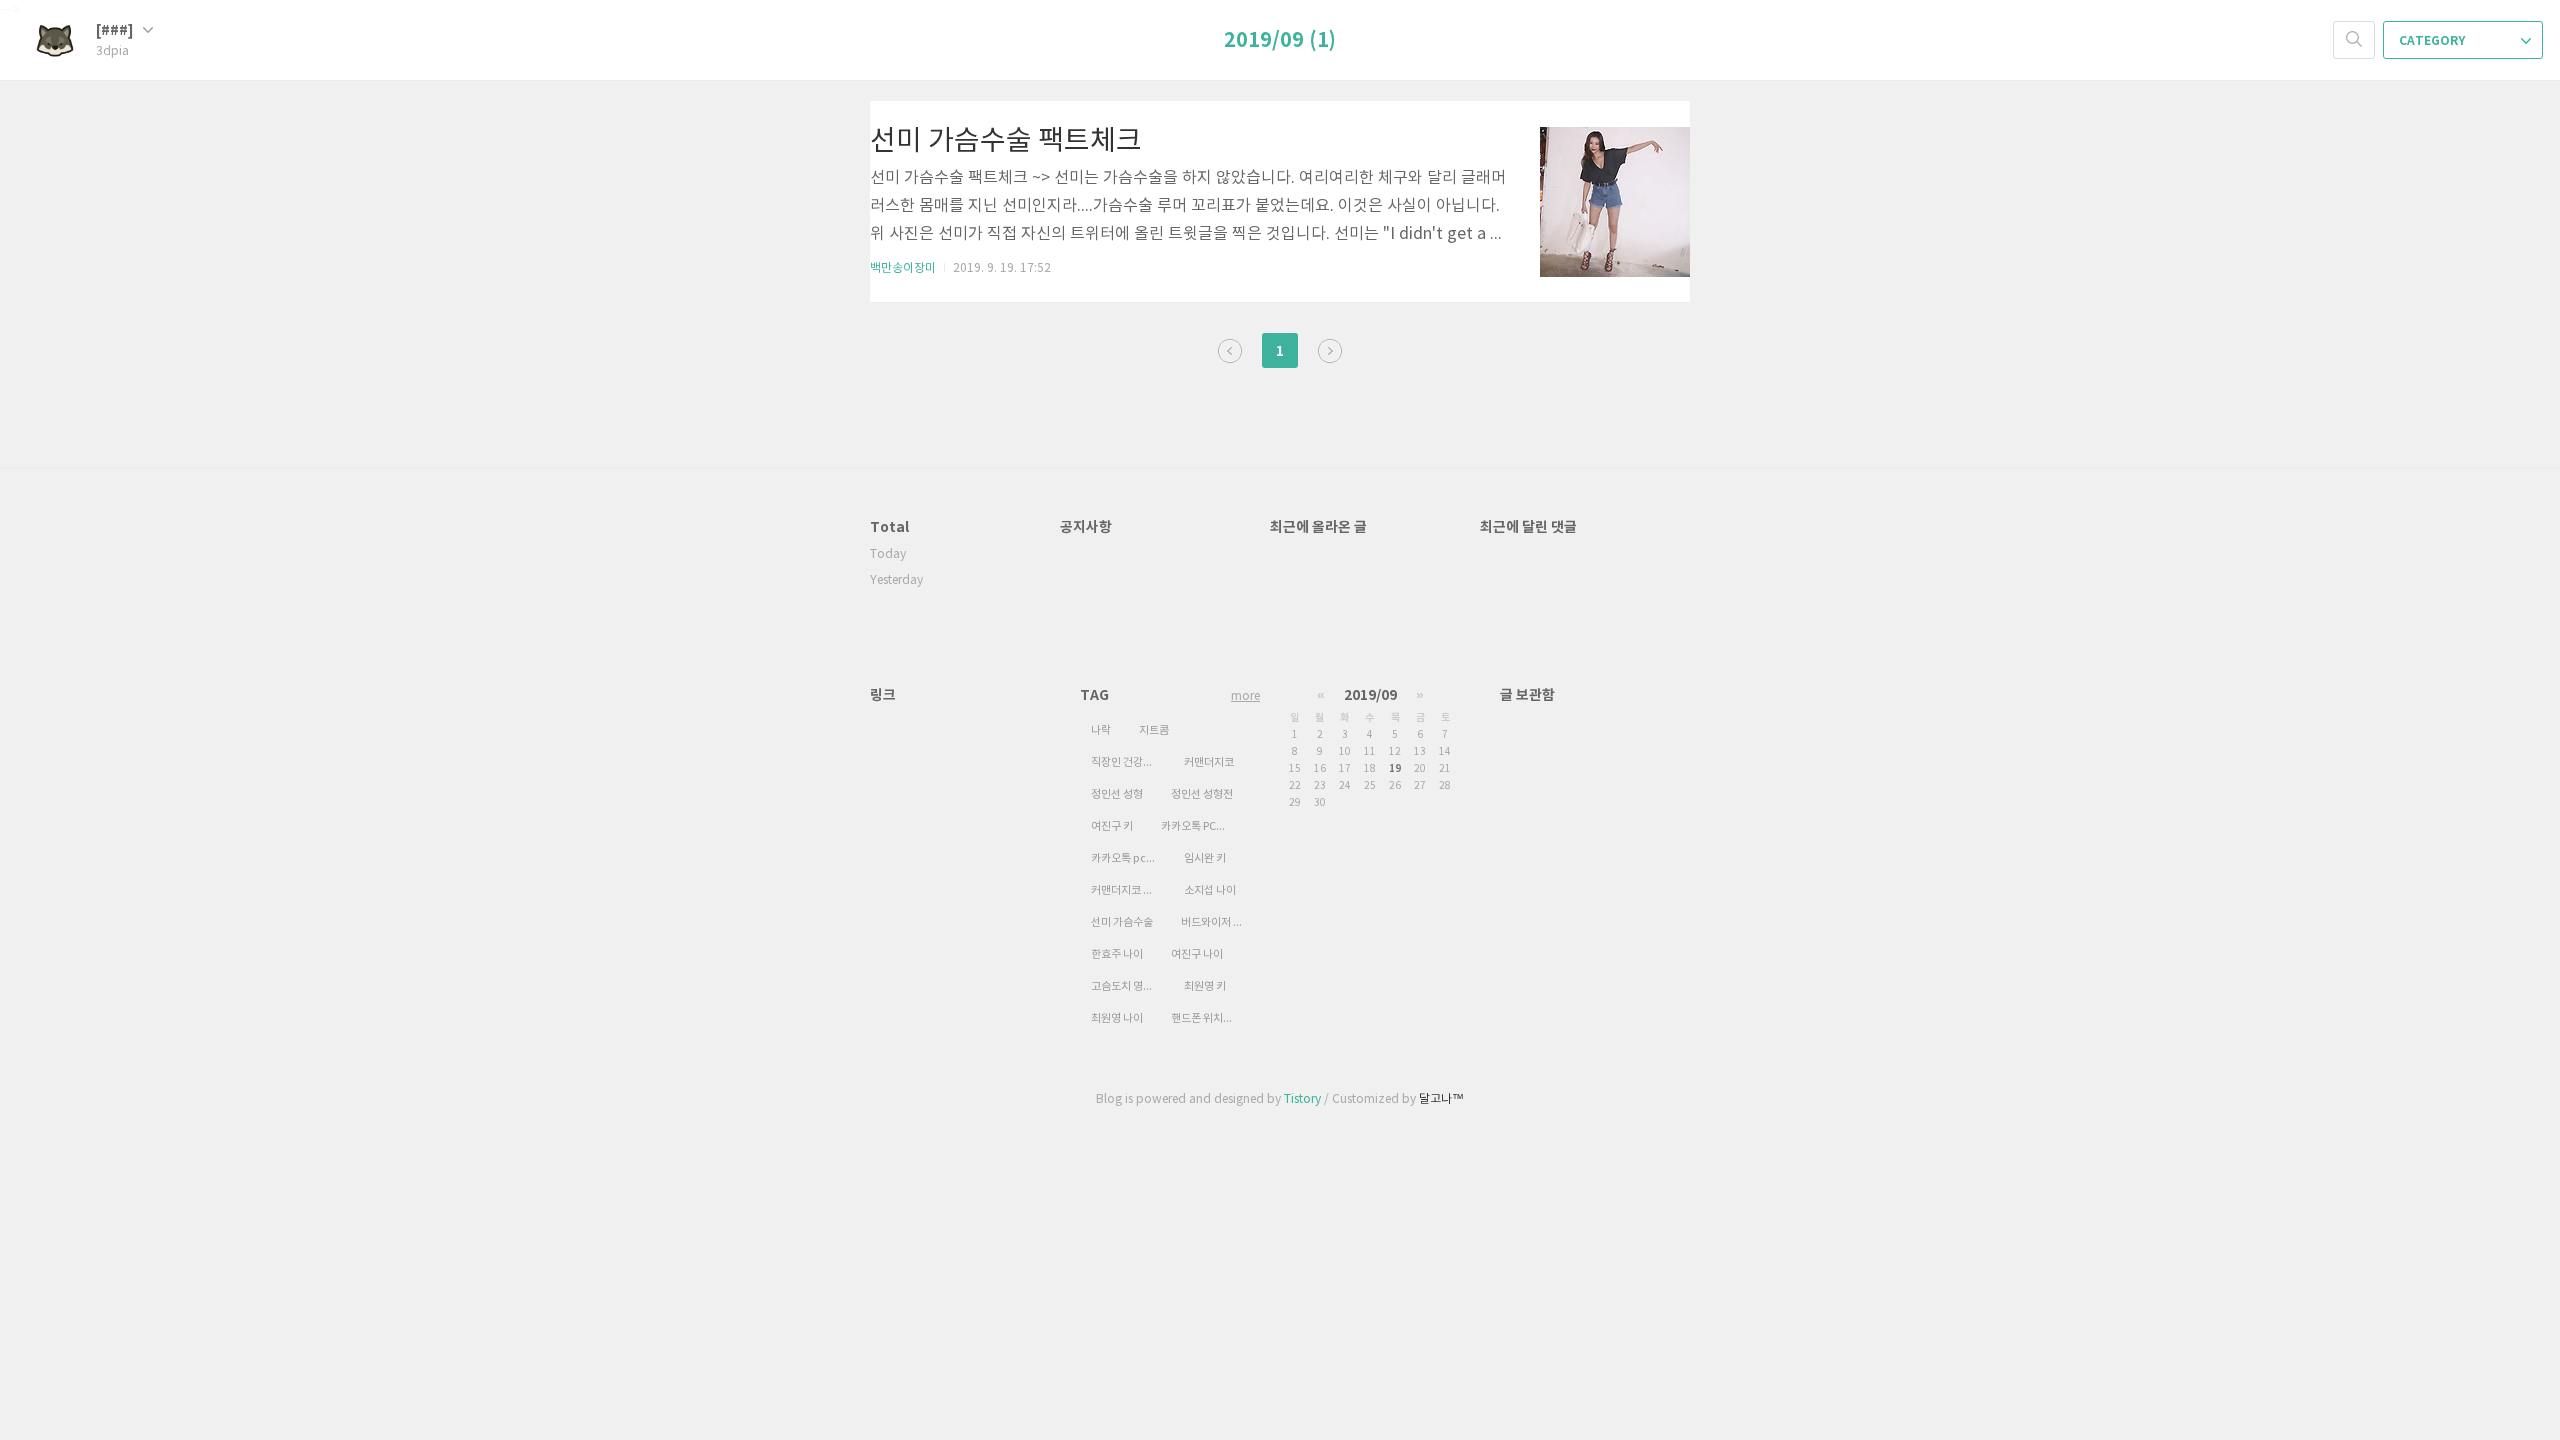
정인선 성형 (1117, 794)
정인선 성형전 (1202, 794)
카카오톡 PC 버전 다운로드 (1199, 826)
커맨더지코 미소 (1127, 890)
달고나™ (1441, 1099)
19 (1395, 769)
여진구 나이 (1197, 954)
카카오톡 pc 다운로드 (1129, 858)
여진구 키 (1112, 826)
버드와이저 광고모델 (1219, 922)
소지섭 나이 (1210, 890)
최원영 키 (1205, 986)
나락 (1101, 730)
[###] (116, 30)
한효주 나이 (1117, 954)
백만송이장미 (903, 268)
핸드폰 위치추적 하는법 (1209, 1018)
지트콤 (1154, 730)
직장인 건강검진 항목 (1129, 762)
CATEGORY (2433, 41)
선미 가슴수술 (1122, 922)
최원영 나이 (1117, 1018)
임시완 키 (1205, 858)
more (1245, 696)
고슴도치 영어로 (1127, 986)
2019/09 (1370, 695)
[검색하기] (2354, 40)
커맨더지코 (1209, 762)
